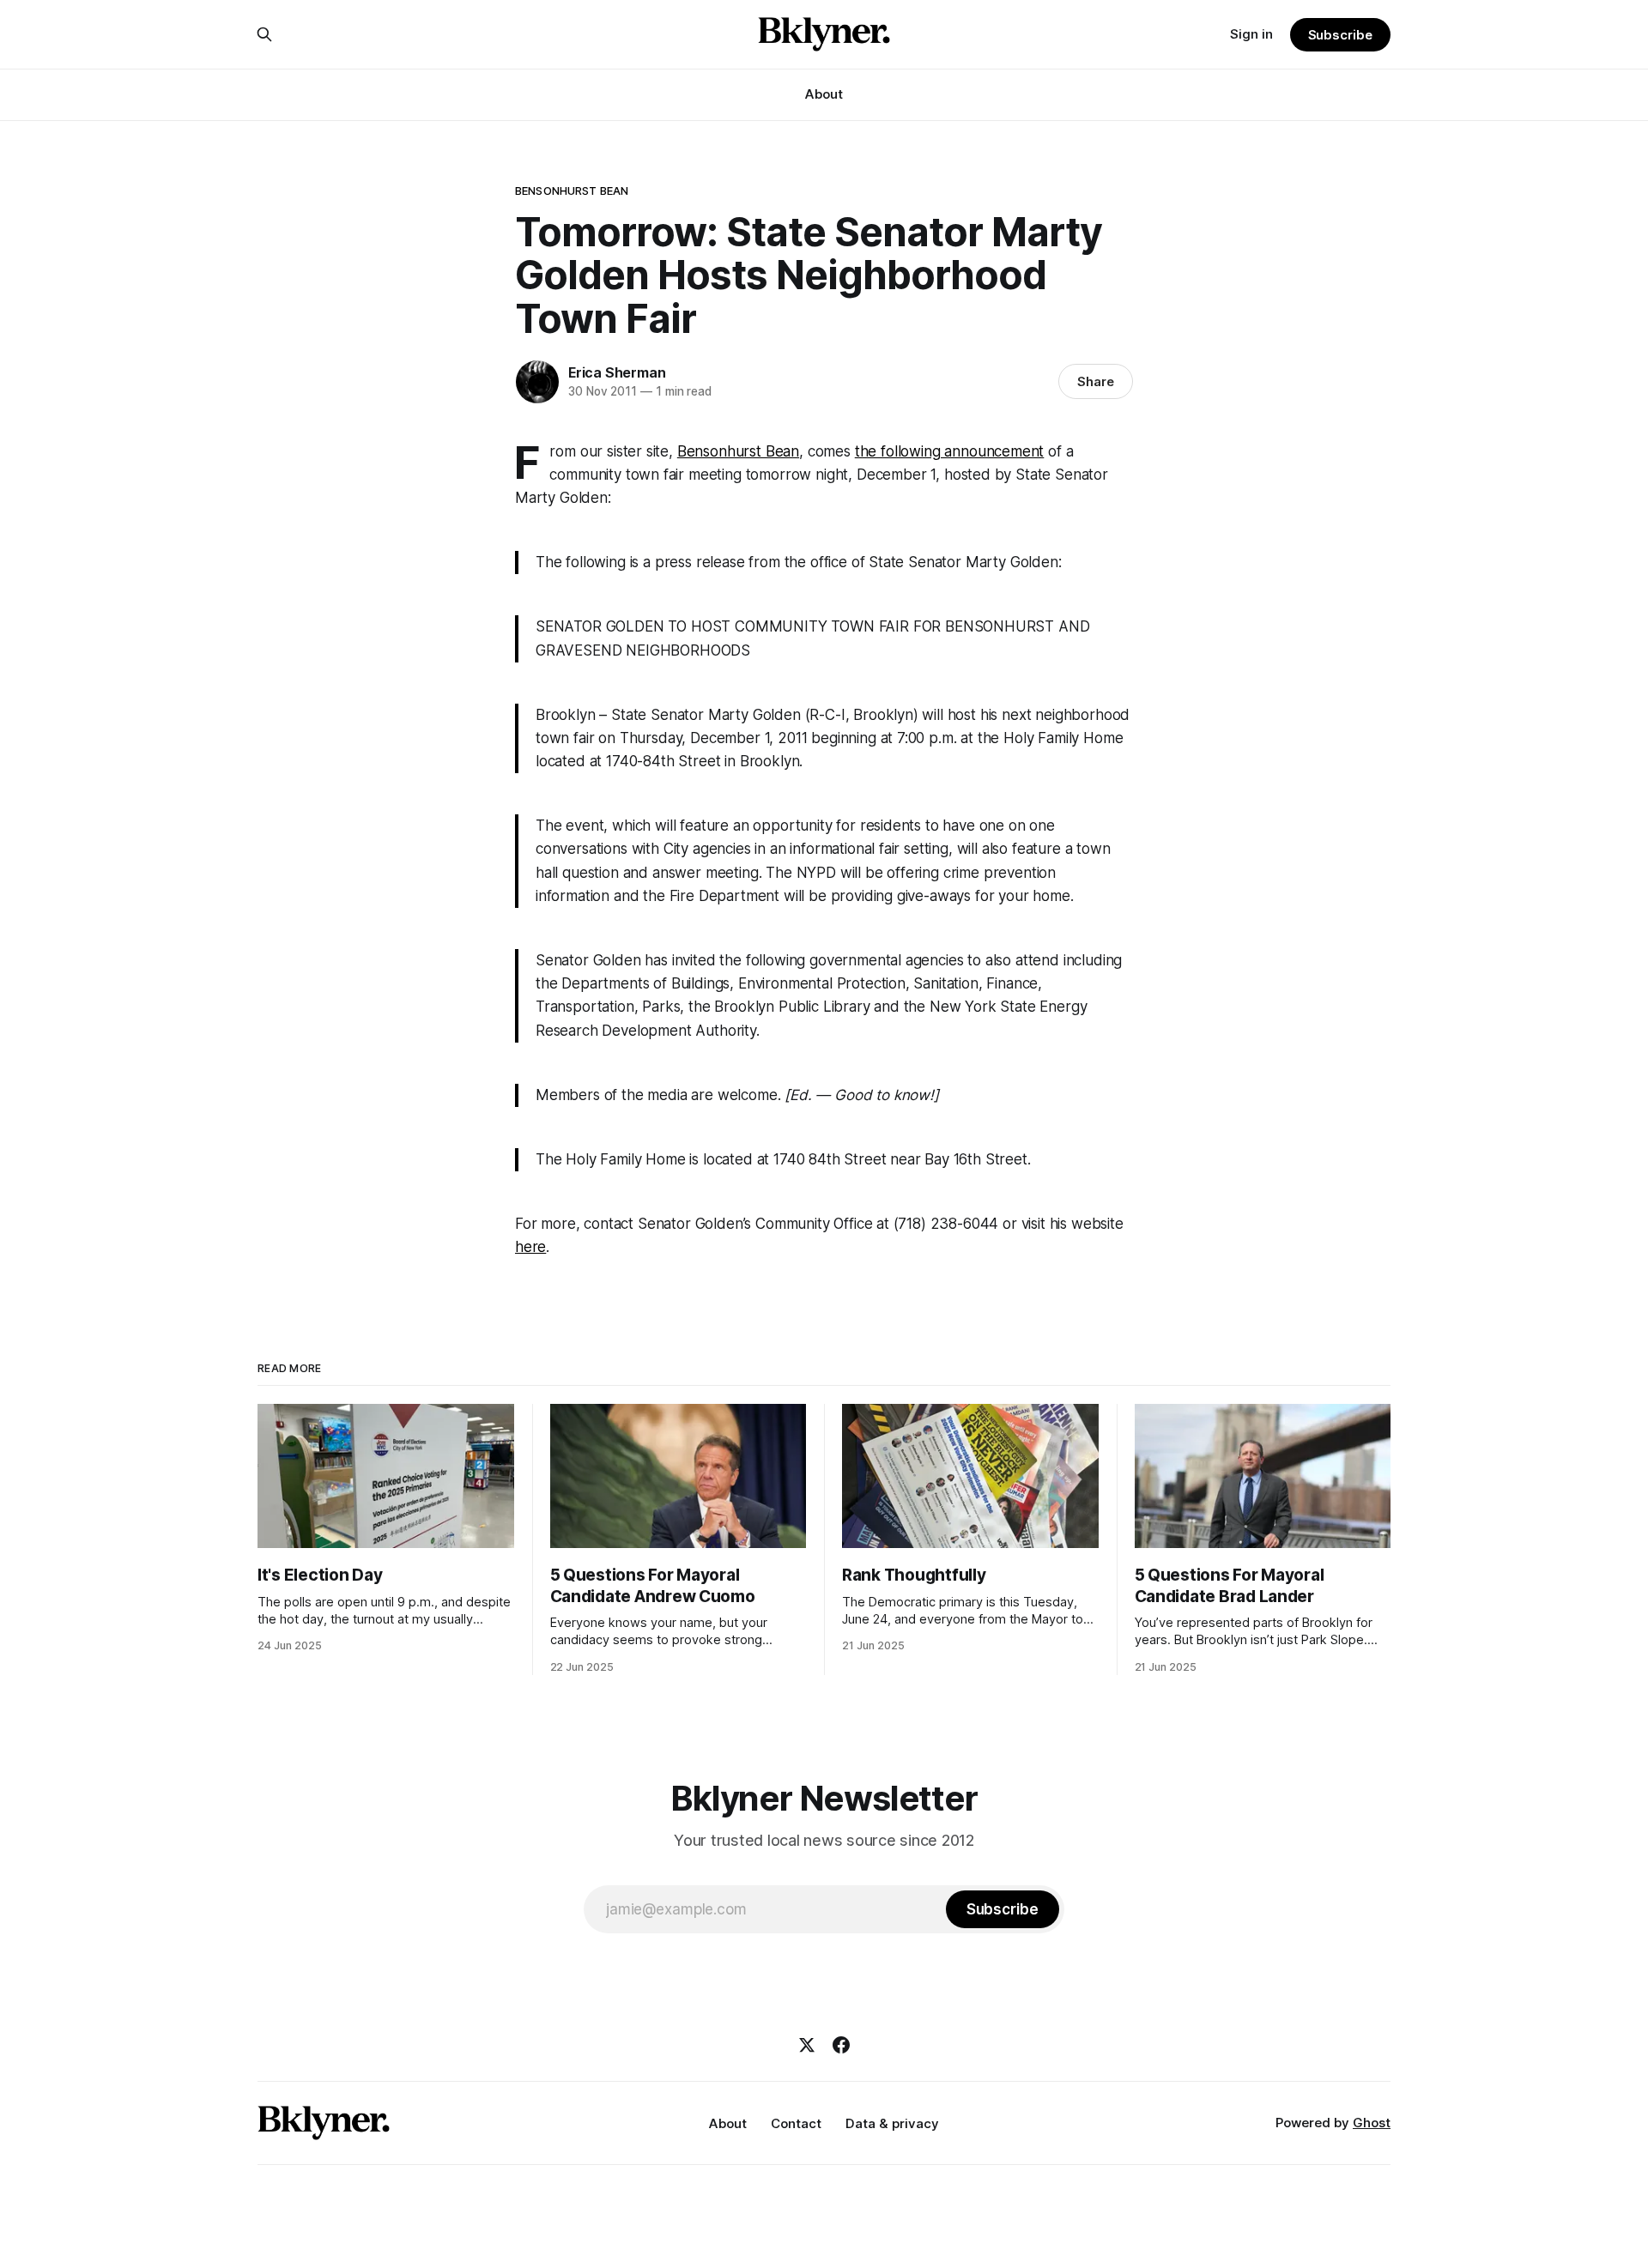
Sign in (1251, 34)
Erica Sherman (617, 372)
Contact (796, 2123)
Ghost (1372, 2123)
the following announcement (950, 451)
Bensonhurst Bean (572, 191)
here (530, 1247)
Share (1096, 381)
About (824, 94)
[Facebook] (841, 2045)
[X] (807, 2045)
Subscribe (1340, 35)
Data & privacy (892, 2123)
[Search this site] (264, 34)
